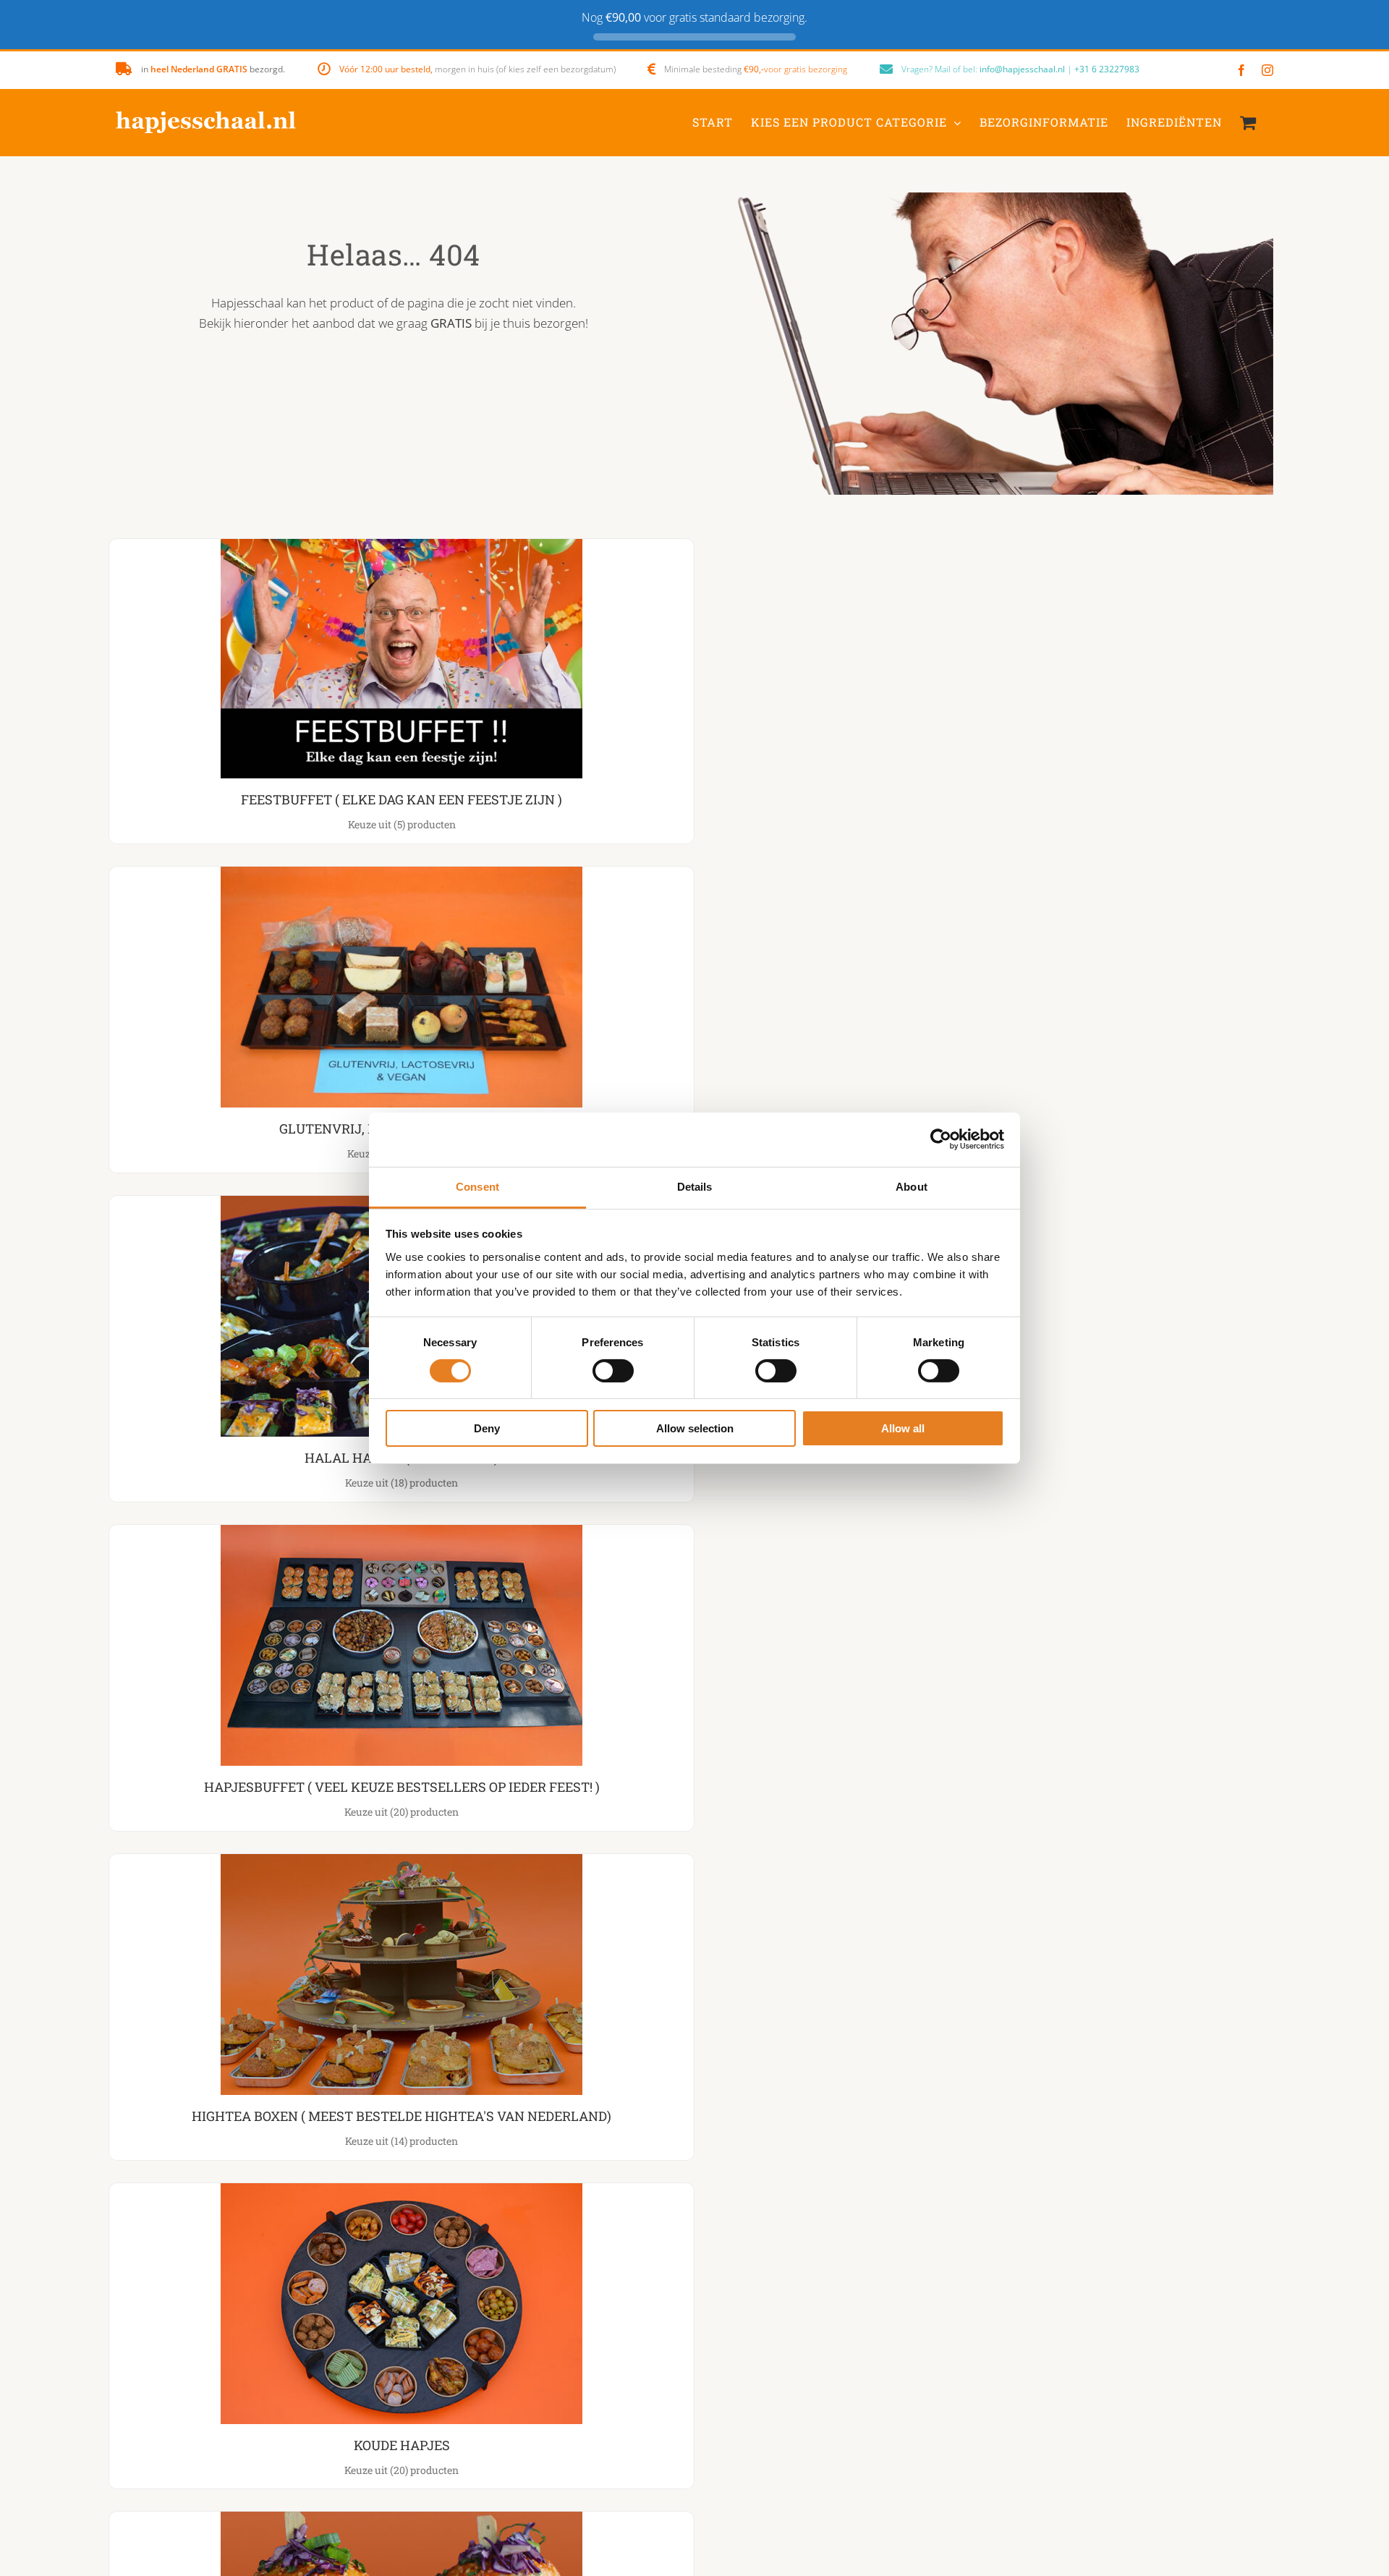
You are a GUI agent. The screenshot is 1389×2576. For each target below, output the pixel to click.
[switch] (613, 1371)
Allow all (903, 1428)
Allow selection (695, 1428)
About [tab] (912, 1186)
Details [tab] (695, 1186)
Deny (487, 1428)
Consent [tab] (477, 1186)
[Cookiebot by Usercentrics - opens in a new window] (941, 1139)
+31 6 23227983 (1107, 69)
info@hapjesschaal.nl (1022, 69)
